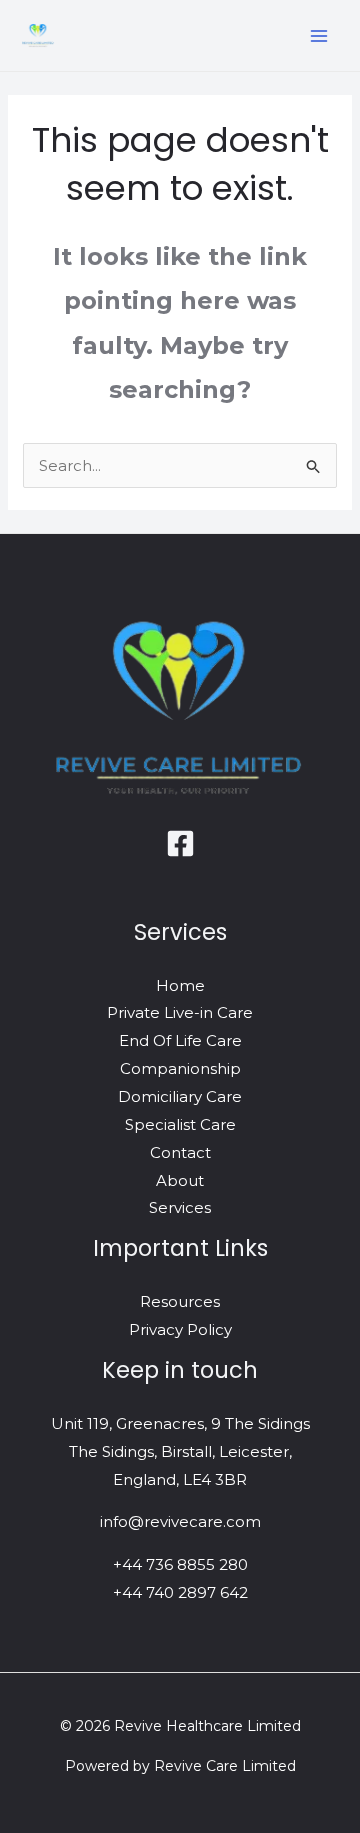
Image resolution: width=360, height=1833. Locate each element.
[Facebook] (180, 843)
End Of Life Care (180, 1040)
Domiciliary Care (180, 1096)
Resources (180, 1301)
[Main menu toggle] (319, 35)
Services (180, 1207)
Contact (180, 1152)
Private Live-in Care (180, 1012)
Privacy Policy (180, 1329)
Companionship (180, 1068)
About (180, 1180)
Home (180, 985)
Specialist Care (180, 1124)
